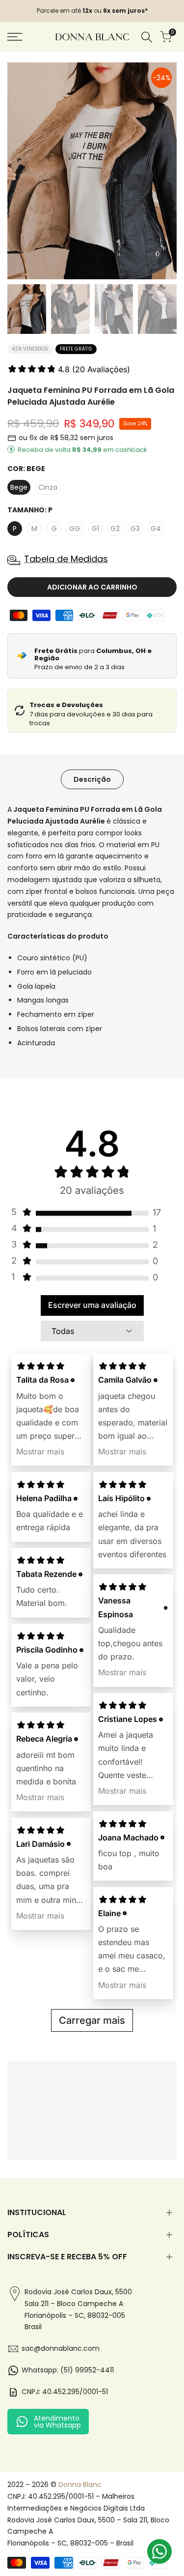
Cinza (48, 487)
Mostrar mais (40, 1451)
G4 (156, 529)
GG (75, 529)
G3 (135, 529)
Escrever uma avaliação (92, 1305)
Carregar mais (92, 2020)
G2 (115, 529)
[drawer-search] (147, 37)
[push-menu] (15, 37)
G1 (95, 529)
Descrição (92, 779)
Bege (19, 487)
